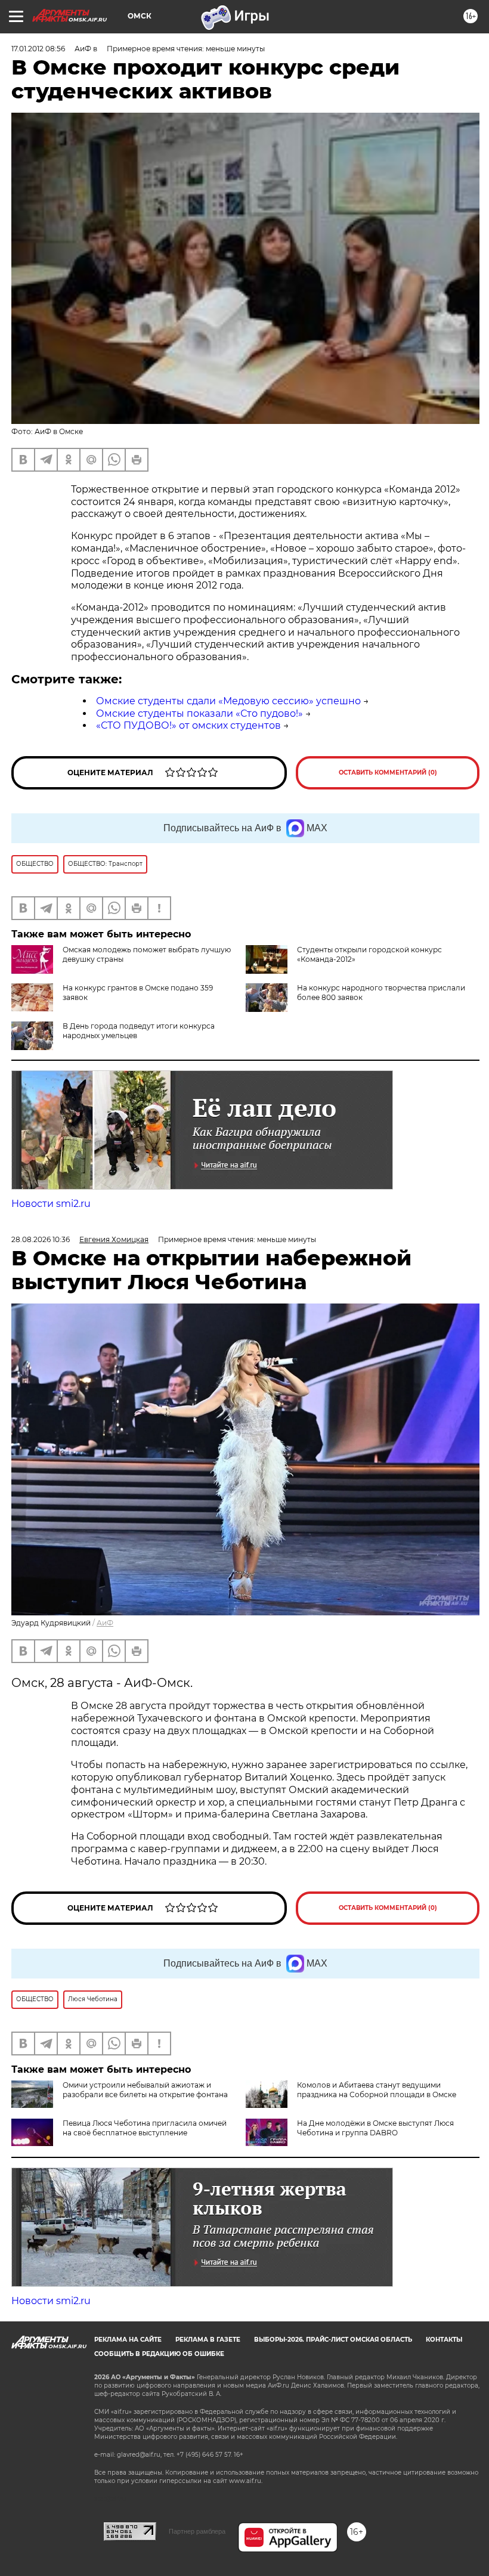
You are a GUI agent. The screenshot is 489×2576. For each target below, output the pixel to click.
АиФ (105, 1623)
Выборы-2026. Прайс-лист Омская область (333, 2340)
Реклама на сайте (128, 2340)
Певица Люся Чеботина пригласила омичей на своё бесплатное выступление (145, 2128)
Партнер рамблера (197, 2531)
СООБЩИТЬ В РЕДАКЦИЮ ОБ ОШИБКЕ (159, 2354)
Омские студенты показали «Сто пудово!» (199, 713)
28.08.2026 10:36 (41, 1239)
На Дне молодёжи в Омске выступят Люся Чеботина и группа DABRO (375, 2128)
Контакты (444, 2340)
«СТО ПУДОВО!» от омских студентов (188, 725)
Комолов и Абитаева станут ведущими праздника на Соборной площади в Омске (377, 2090)
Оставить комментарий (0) (388, 773)
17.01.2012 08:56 (38, 49)
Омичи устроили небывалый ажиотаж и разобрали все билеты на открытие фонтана (145, 2090)
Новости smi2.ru (51, 1204)
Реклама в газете (208, 2340)
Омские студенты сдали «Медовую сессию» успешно (228, 701)
